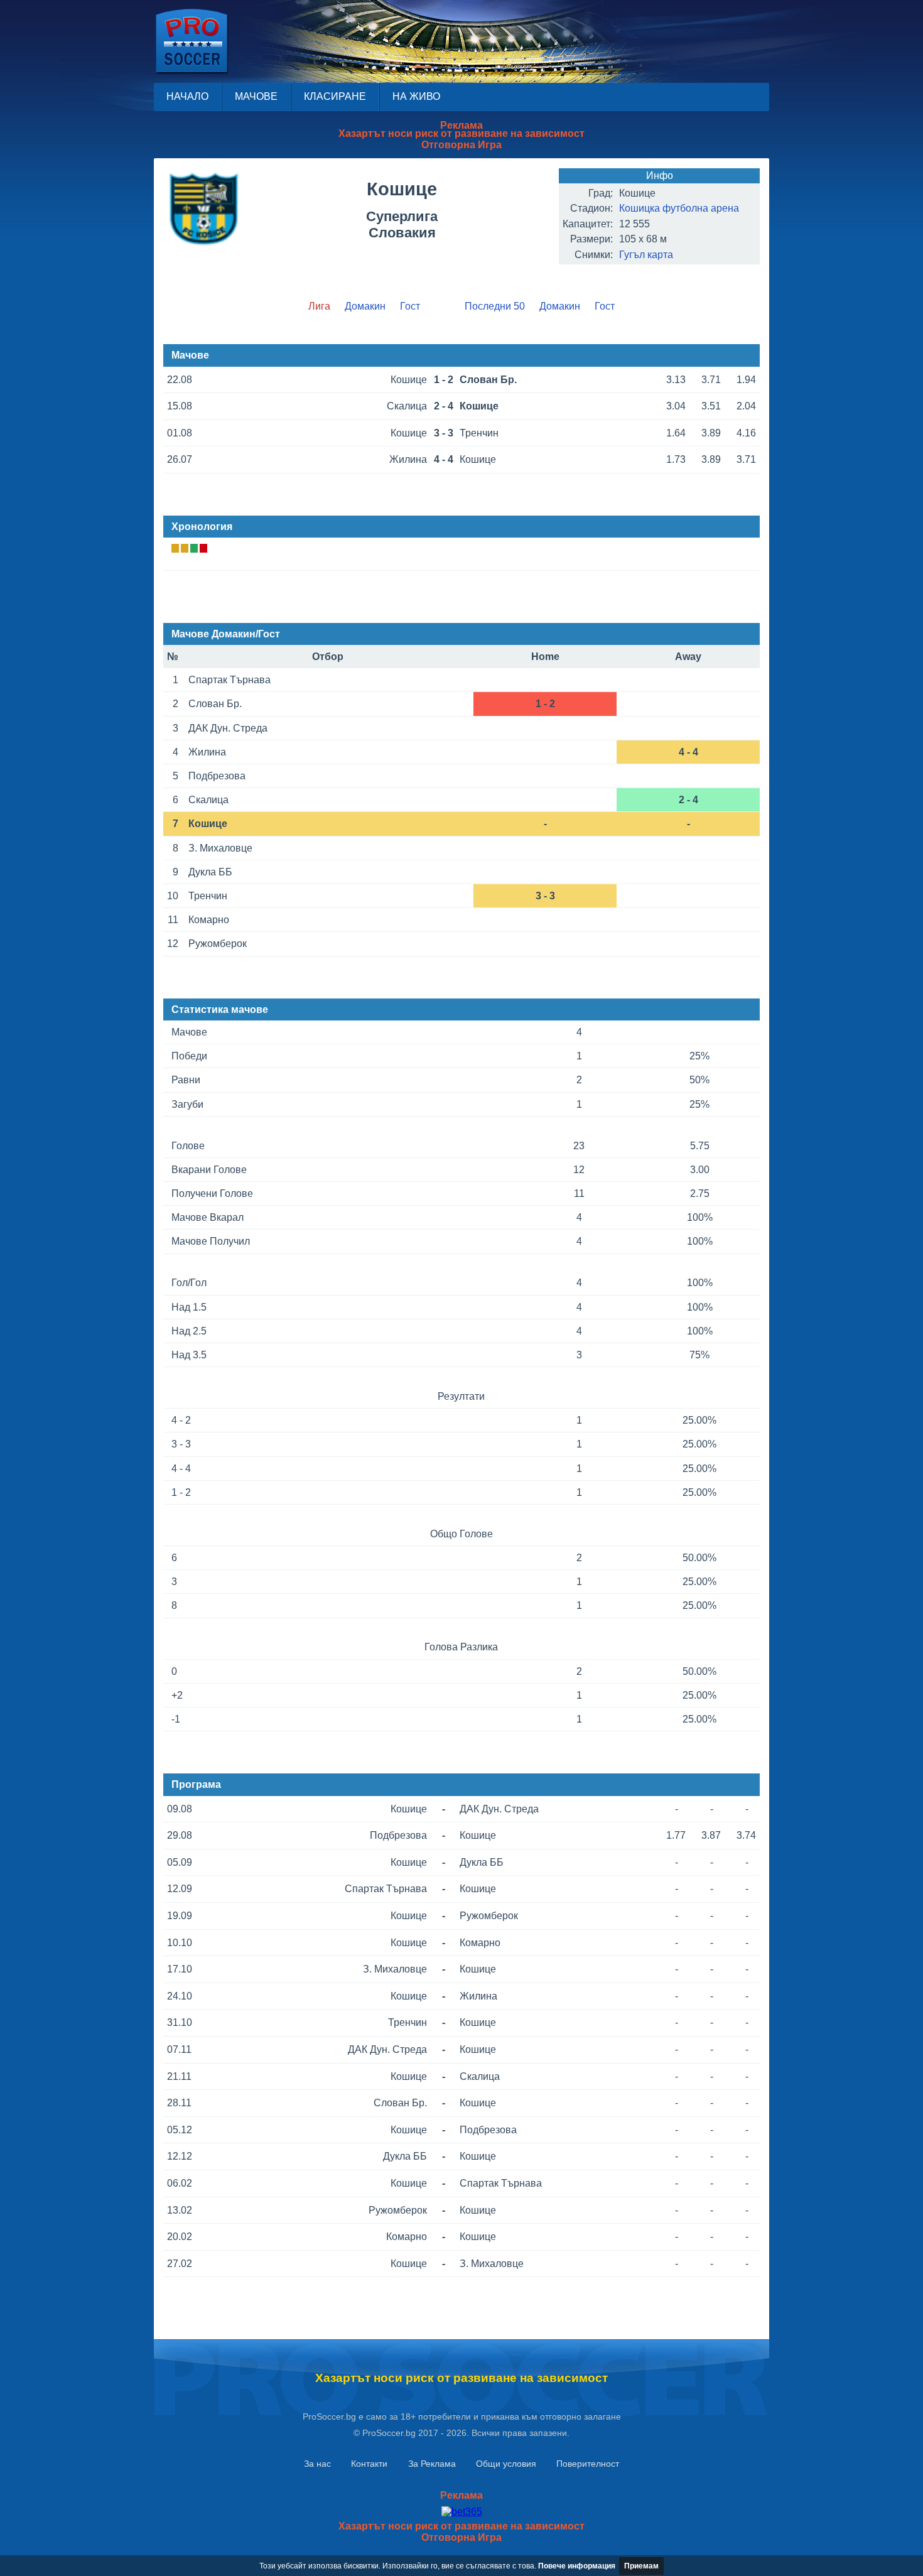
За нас (317, 2464)
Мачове (256, 96)
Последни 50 (495, 306)
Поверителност (588, 2464)
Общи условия (506, 2464)
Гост (410, 306)
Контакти (369, 2464)
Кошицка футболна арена (679, 208)
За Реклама (432, 2464)
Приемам (641, 2566)
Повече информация (577, 2566)
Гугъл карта (646, 255)
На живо (416, 96)
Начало (187, 96)
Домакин (365, 306)
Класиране (335, 96)
